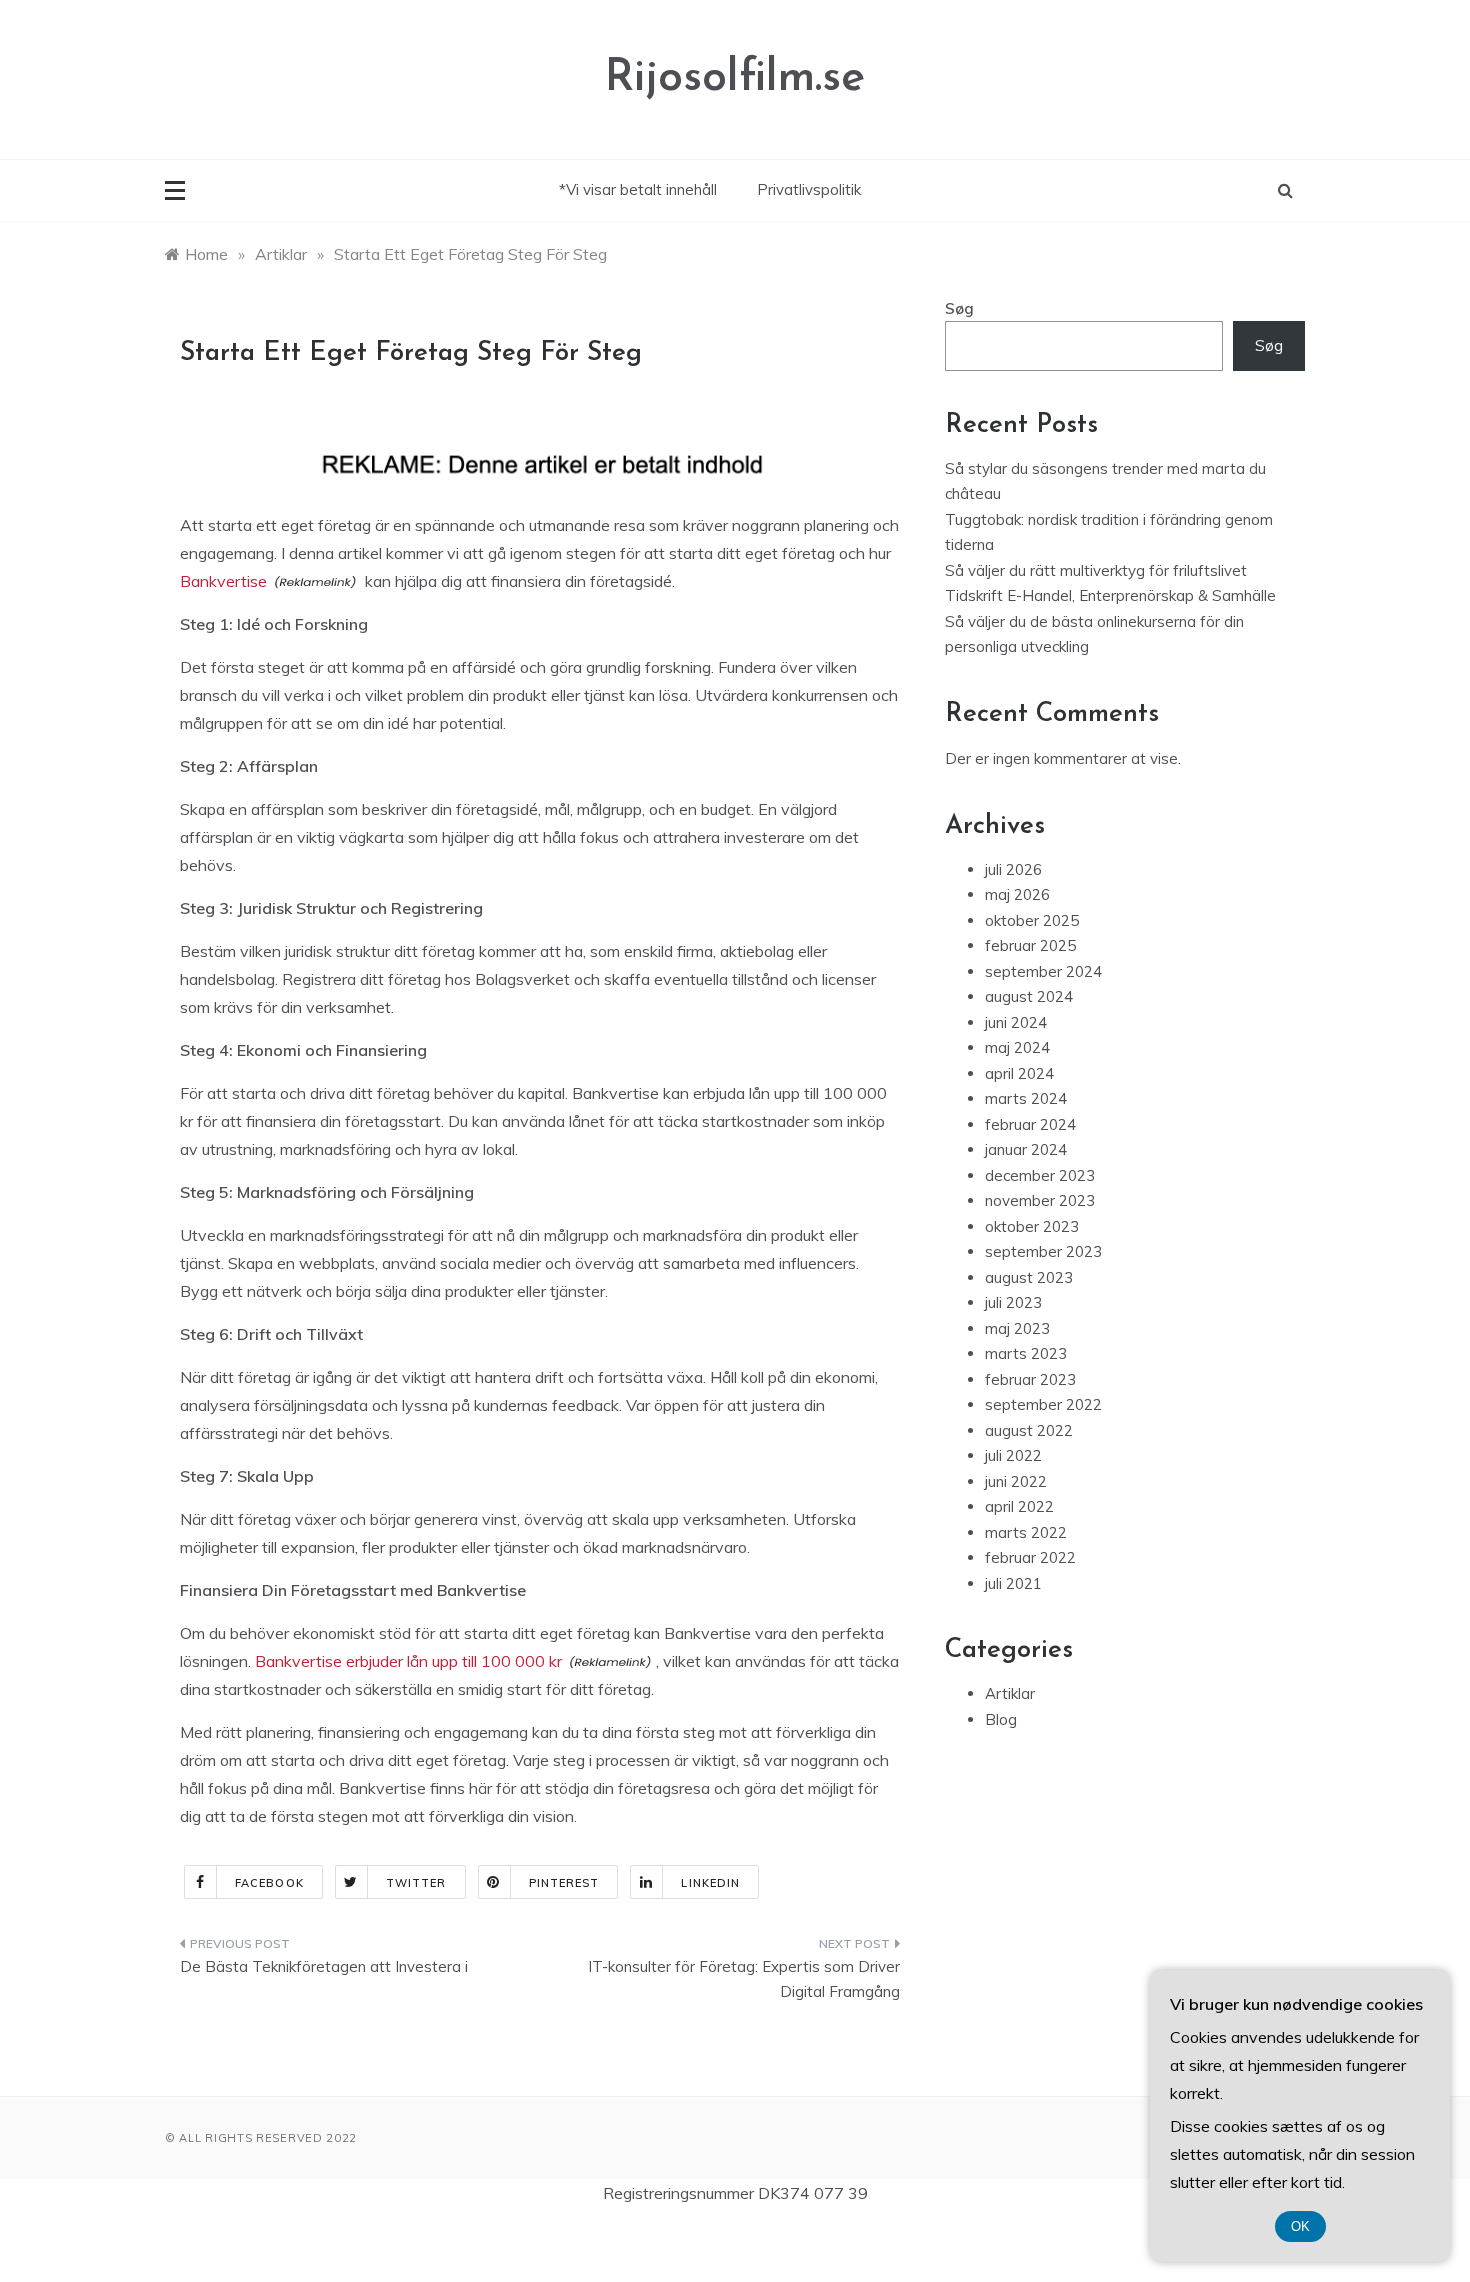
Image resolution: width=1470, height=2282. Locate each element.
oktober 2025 (1032, 920)
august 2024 (1029, 996)
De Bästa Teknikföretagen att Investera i (324, 1966)
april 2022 (1019, 1506)
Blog (1001, 1719)
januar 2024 (1026, 1149)
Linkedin (710, 1883)
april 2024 (1019, 1073)
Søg (959, 308)
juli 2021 (1013, 1583)
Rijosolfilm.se (735, 78)
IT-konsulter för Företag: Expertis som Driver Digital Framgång (744, 1979)
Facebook (269, 1883)
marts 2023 (1026, 1353)
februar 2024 (1030, 1124)
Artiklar (1010, 1693)
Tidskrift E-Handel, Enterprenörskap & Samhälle (1110, 595)
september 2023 (1043, 1251)
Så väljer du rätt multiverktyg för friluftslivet (1096, 570)
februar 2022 (1030, 1557)
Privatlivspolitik (809, 189)
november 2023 (1040, 1200)
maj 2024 (1017, 1047)
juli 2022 (1013, 1455)
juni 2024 (1016, 1022)
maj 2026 (1017, 894)
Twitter (416, 1883)
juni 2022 (1016, 1481)
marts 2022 (1026, 1532)
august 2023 (1029, 1277)
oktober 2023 (1032, 1226)
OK (1300, 2226)
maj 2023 (1017, 1328)
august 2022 (1029, 1430)
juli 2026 (1013, 869)
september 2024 (1043, 971)
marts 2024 (1026, 1098)
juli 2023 (1013, 1302)
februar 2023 (1030, 1379)
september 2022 (1043, 1404)
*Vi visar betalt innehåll (638, 189)
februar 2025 (1030, 945)
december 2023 (1040, 1175)
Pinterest (564, 1883)
